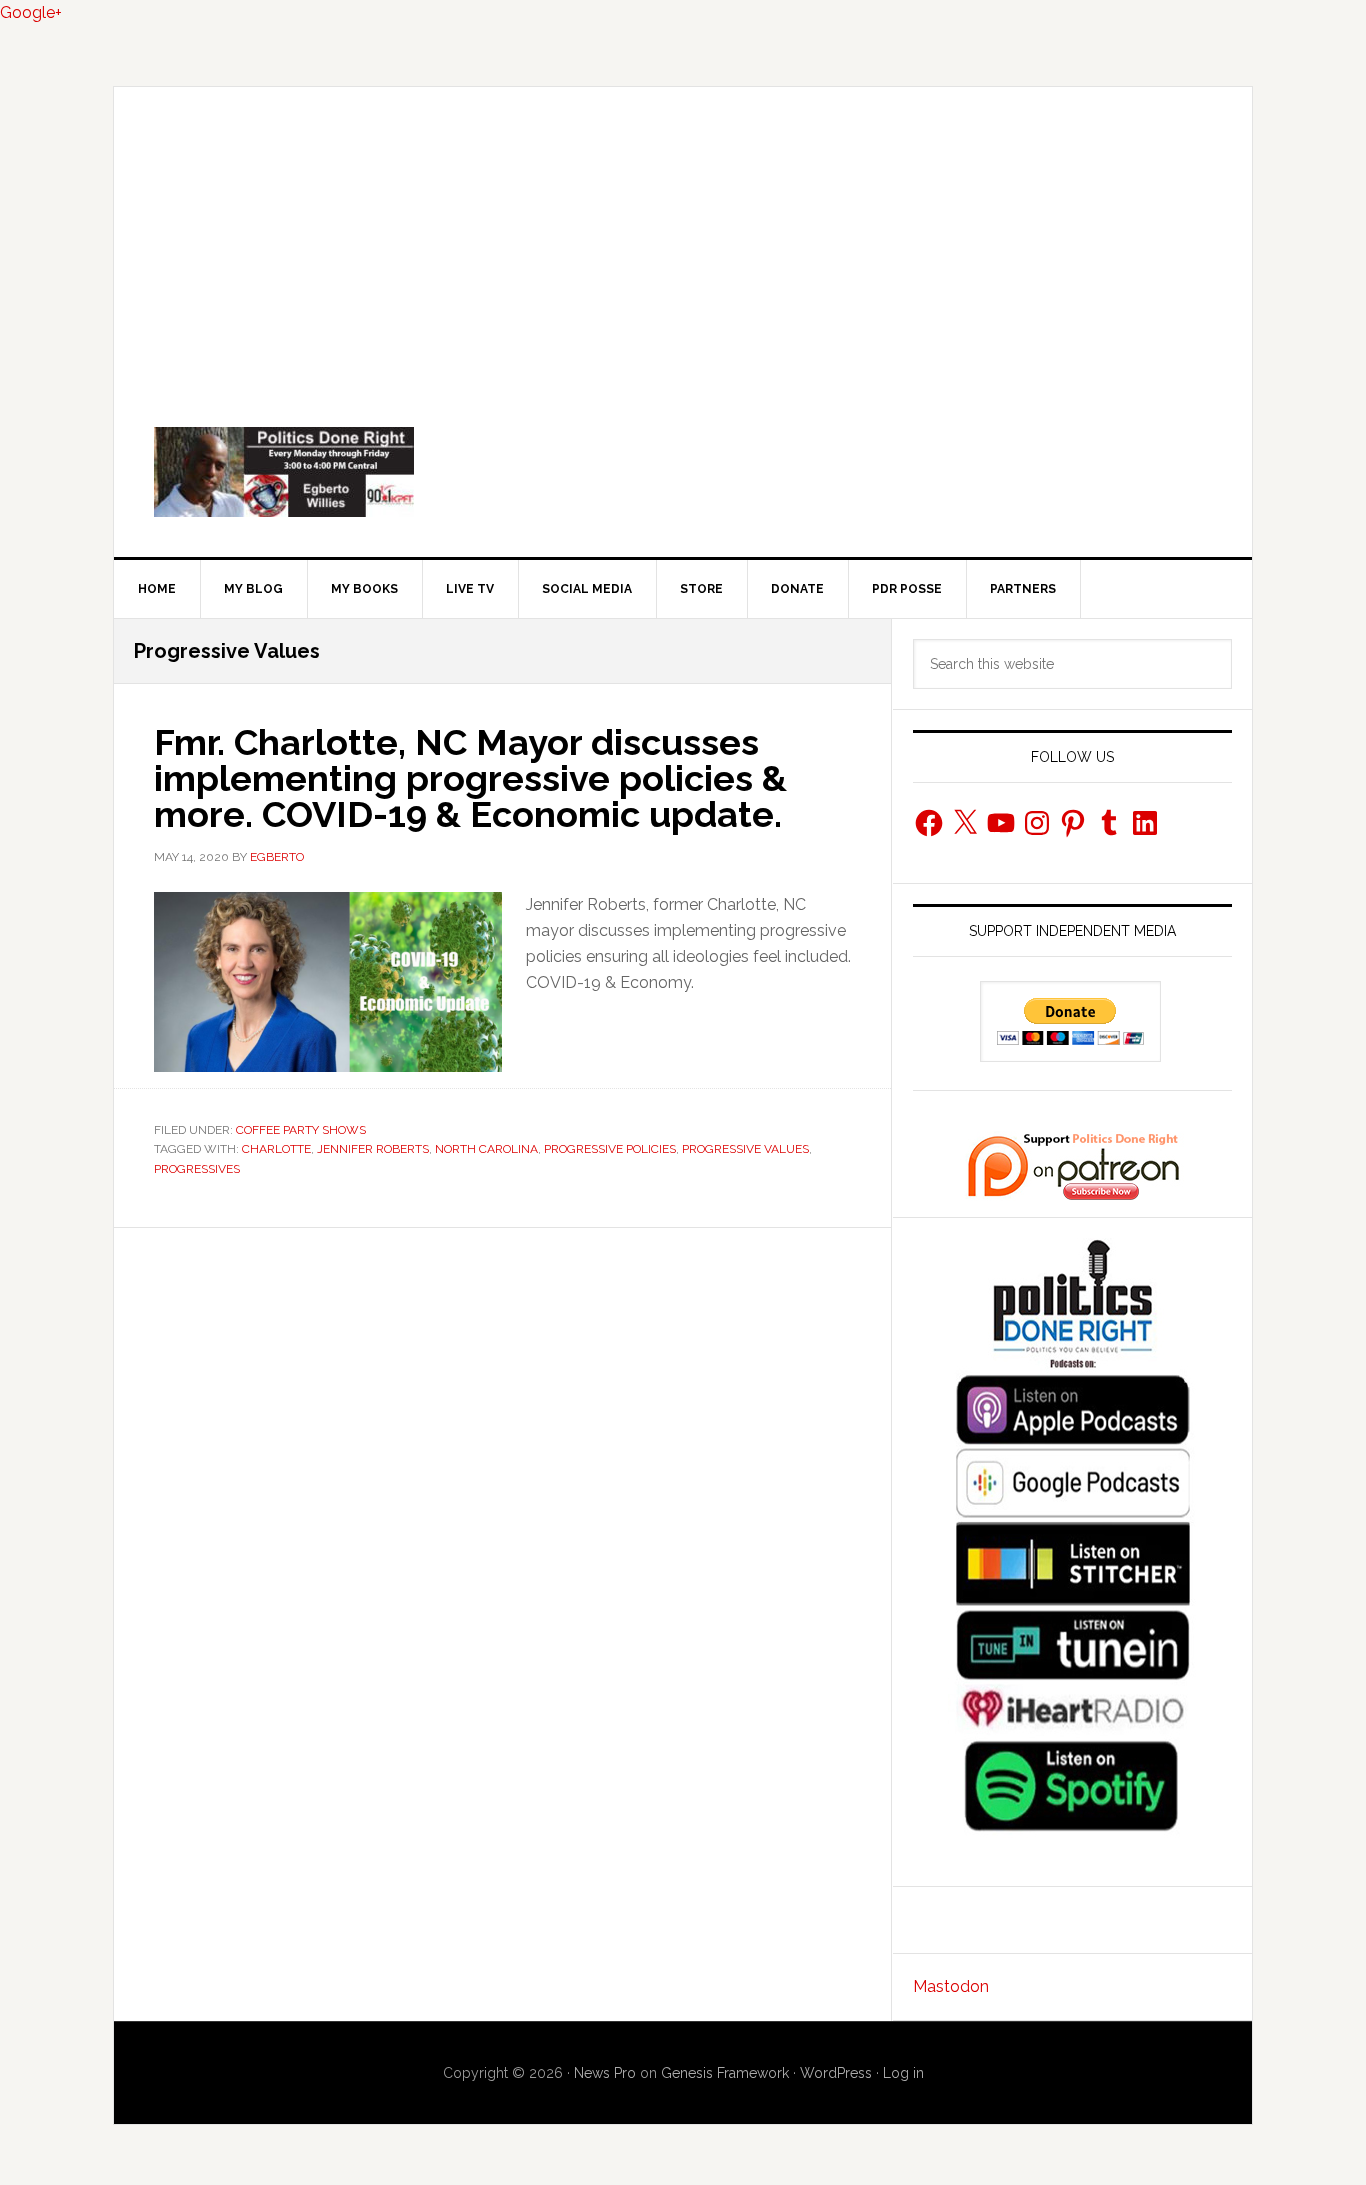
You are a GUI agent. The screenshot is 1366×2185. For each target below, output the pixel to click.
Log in (903, 2073)
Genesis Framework (725, 2073)
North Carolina (486, 1149)
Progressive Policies (610, 1149)
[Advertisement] (683, 237)
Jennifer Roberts (373, 1149)
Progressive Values (745, 1149)
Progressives (197, 1169)
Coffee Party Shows (301, 1130)
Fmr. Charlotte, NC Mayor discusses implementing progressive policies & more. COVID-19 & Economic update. (470, 778)
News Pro (605, 2073)
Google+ (31, 12)
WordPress (836, 2073)
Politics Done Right (683, 472)
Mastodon (951, 1986)
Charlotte (276, 1149)
